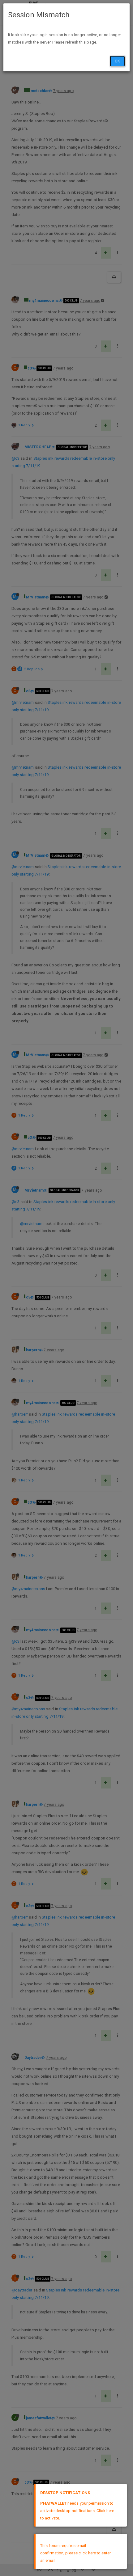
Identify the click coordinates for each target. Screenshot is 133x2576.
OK (117, 61)
